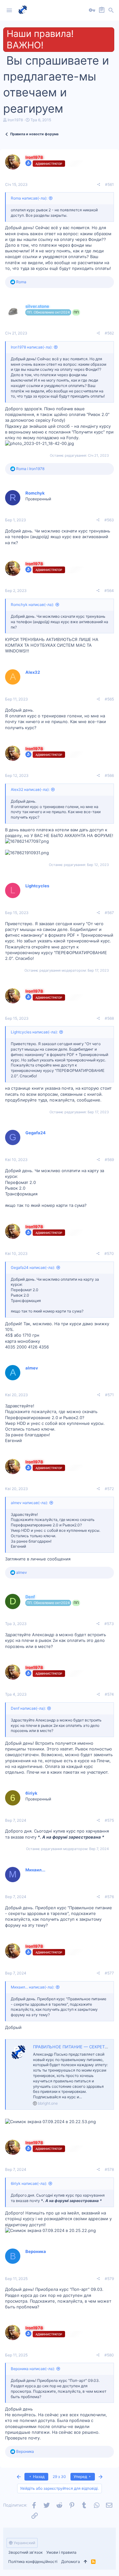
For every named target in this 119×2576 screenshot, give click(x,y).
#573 (109, 1624)
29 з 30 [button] (59, 2477)
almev (32, 1368)
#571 (109, 1395)
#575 (109, 1820)
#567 (109, 913)
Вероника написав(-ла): (33, 2369)
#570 (109, 1253)
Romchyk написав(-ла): (32, 605)
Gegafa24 (36, 1133)
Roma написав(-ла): (29, 198)
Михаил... (35, 1870)
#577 (109, 1973)
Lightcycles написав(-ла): (34, 1032)
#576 (109, 1897)
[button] (9, 11)
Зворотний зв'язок (25, 2552)
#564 (109, 591)
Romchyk (35, 493)
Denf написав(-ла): (28, 1708)
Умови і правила (61, 2552)
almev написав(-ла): (29, 1503)
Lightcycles (37, 886)
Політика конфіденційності (33, 2562)
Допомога (71, 2562)
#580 (109, 2355)
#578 (109, 2169)
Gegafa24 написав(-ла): (33, 1267)
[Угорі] (86, 2562)
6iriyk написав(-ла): (29, 2183)
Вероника (36, 2251)
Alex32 (33, 672)
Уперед (81, 2477)
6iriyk (31, 1793)
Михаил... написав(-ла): (33, 1987)
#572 (109, 1489)
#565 (109, 699)
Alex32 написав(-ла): (30, 789)
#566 (109, 775)
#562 (109, 333)
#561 (109, 184)
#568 (109, 1018)
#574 (109, 1694)
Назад (38, 2477)
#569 (109, 1160)
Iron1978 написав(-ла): (32, 347)
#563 (109, 520)
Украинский (24, 2543)
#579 (109, 2279)
